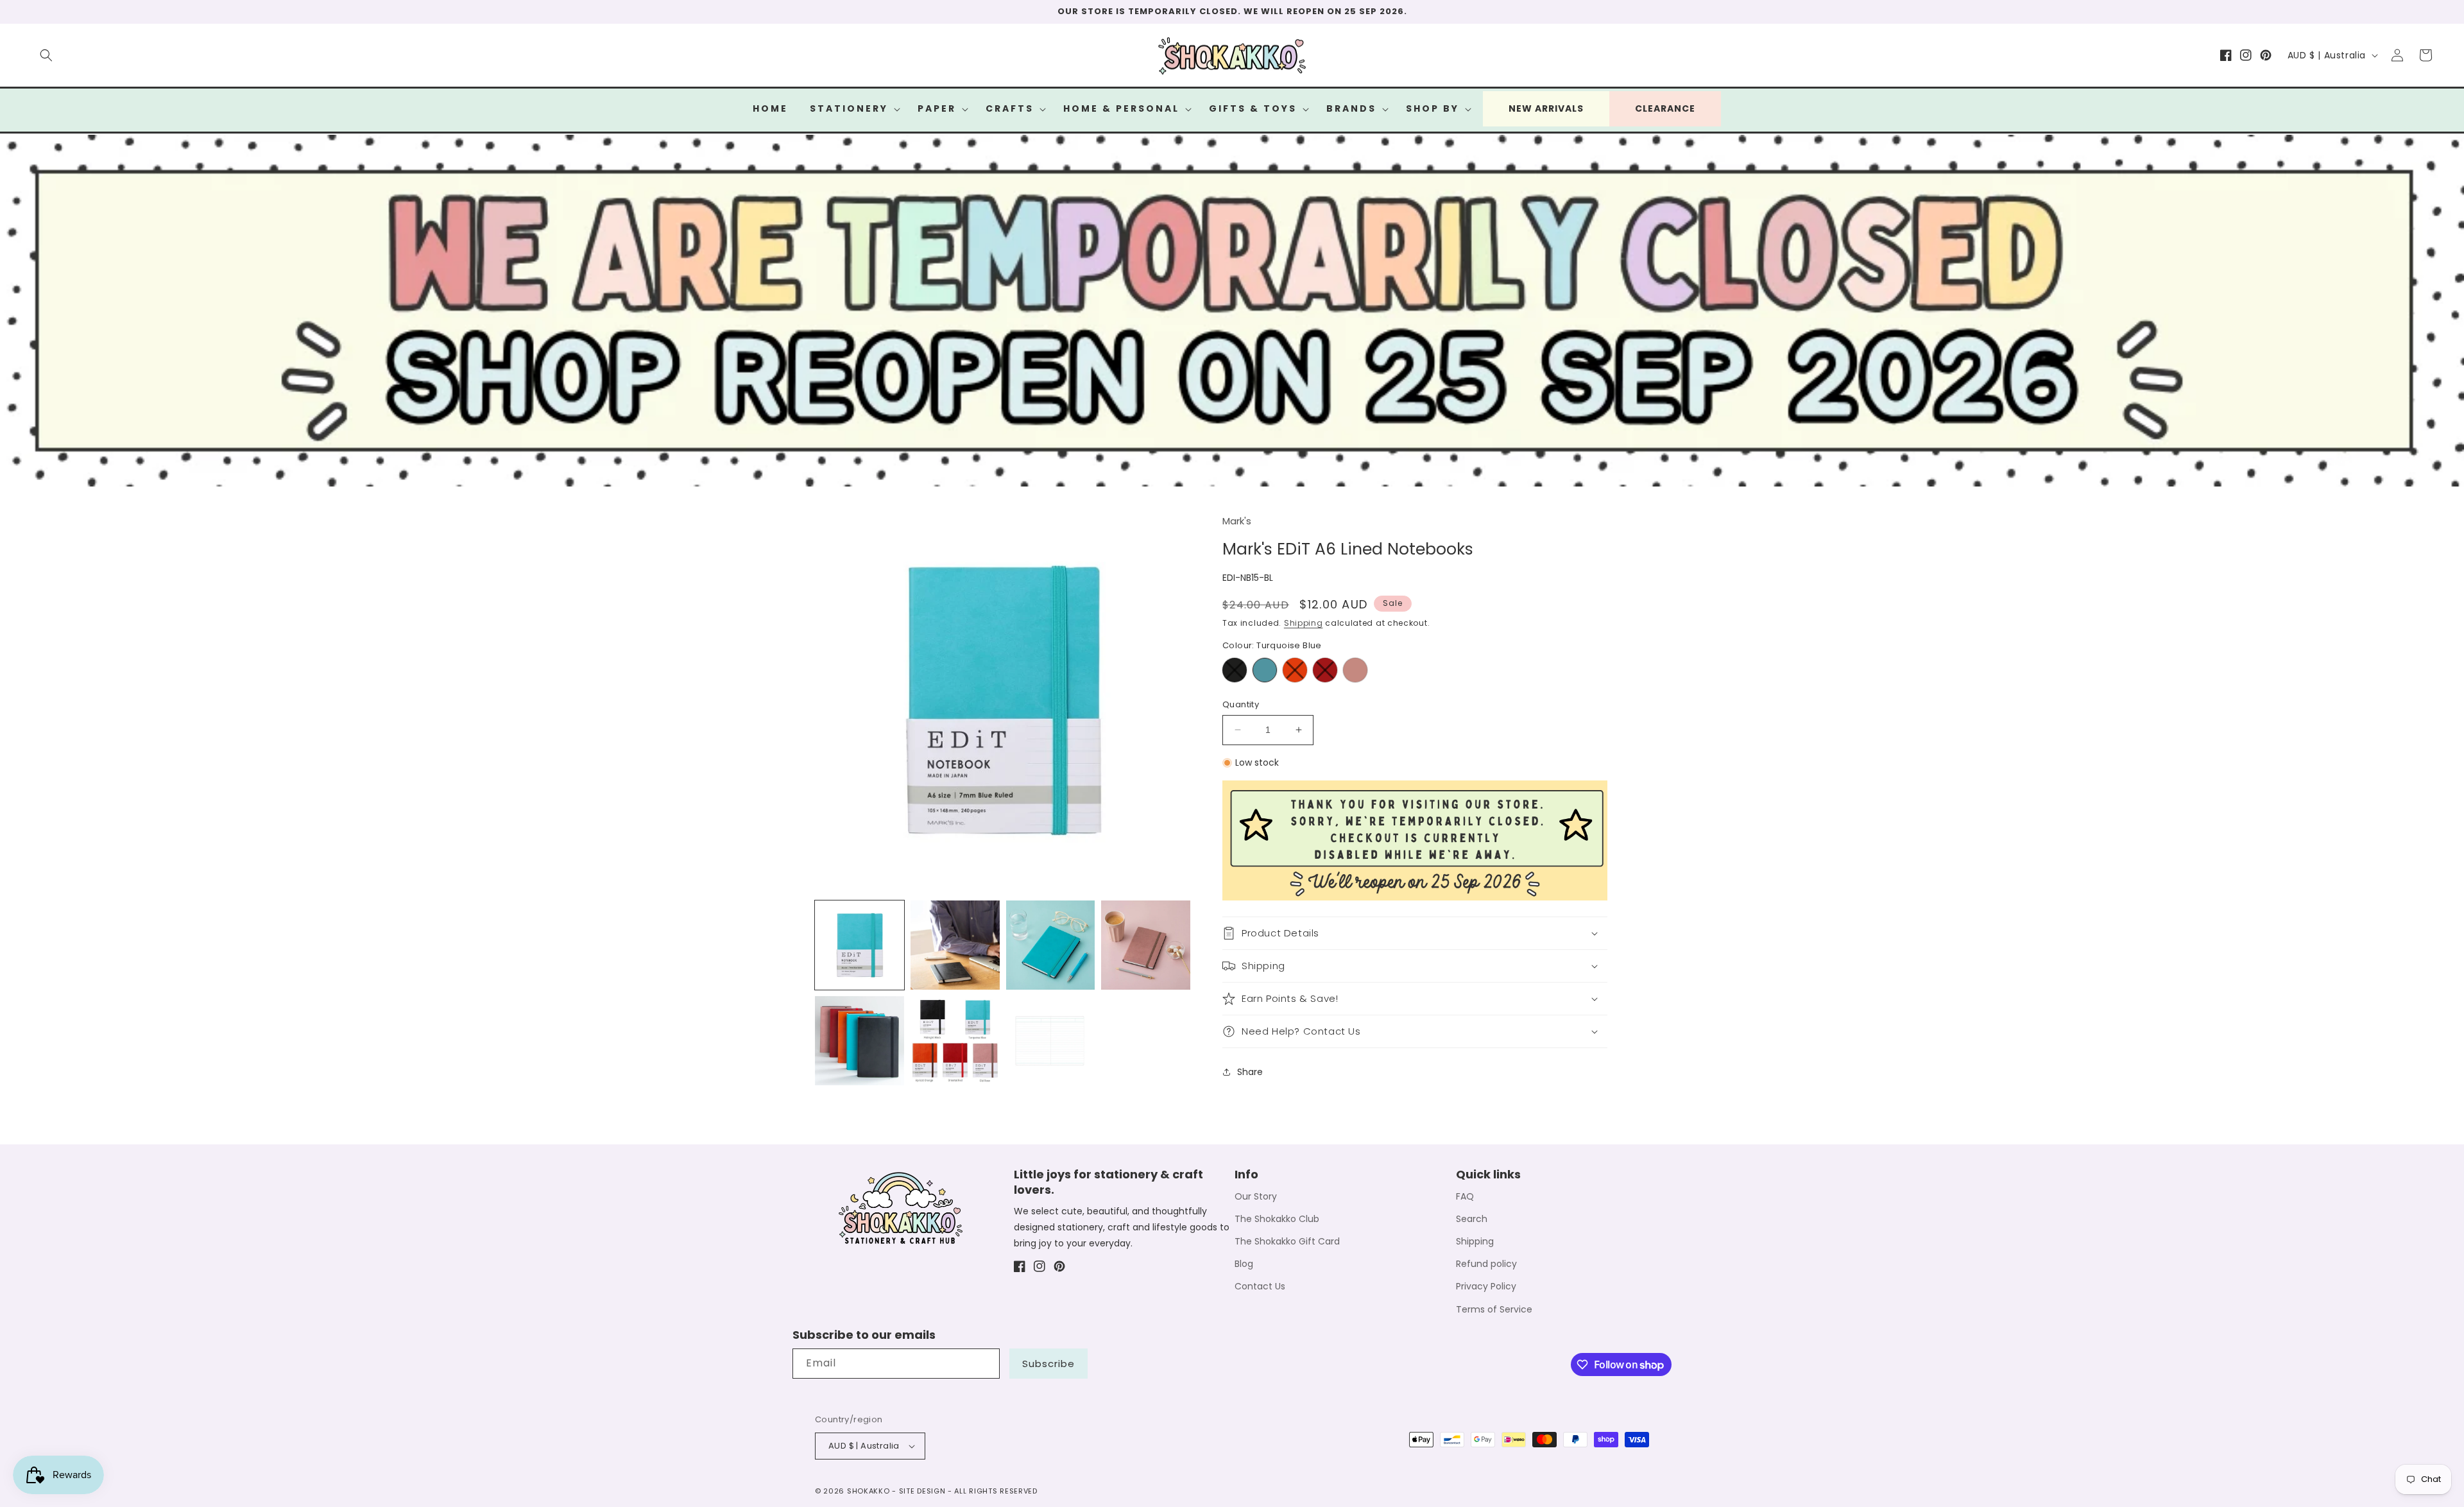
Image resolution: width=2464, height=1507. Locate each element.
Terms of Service (1494, 1309)
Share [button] (1250, 1072)
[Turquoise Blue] (1265, 670)
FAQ (1465, 1196)
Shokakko (868, 1491)
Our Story (1256, 1196)
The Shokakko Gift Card (1287, 1241)
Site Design (922, 1491)
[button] (46, 55)
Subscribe (1048, 1364)
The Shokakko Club (1277, 1219)
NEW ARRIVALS (1546, 108)
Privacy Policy (1486, 1286)
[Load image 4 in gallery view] (1146, 945)
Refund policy (1486, 1264)
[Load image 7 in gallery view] (1051, 1041)
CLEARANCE (1665, 108)
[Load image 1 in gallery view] (860, 945)
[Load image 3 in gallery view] (1051, 945)
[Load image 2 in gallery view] (955, 945)
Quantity (1241, 704)
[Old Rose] (1355, 670)
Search (1472, 1219)
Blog (1244, 1264)
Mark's (1237, 521)
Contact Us (1260, 1286)
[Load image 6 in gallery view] (955, 1041)
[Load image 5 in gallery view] (860, 1041)
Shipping (1304, 623)
